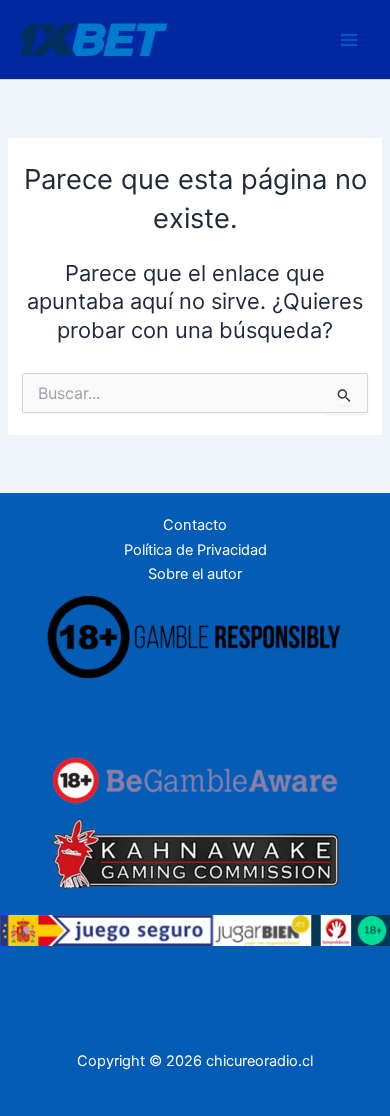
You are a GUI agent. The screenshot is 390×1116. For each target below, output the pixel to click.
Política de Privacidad (195, 550)
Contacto (195, 525)
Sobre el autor (195, 574)
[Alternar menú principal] (349, 40)
